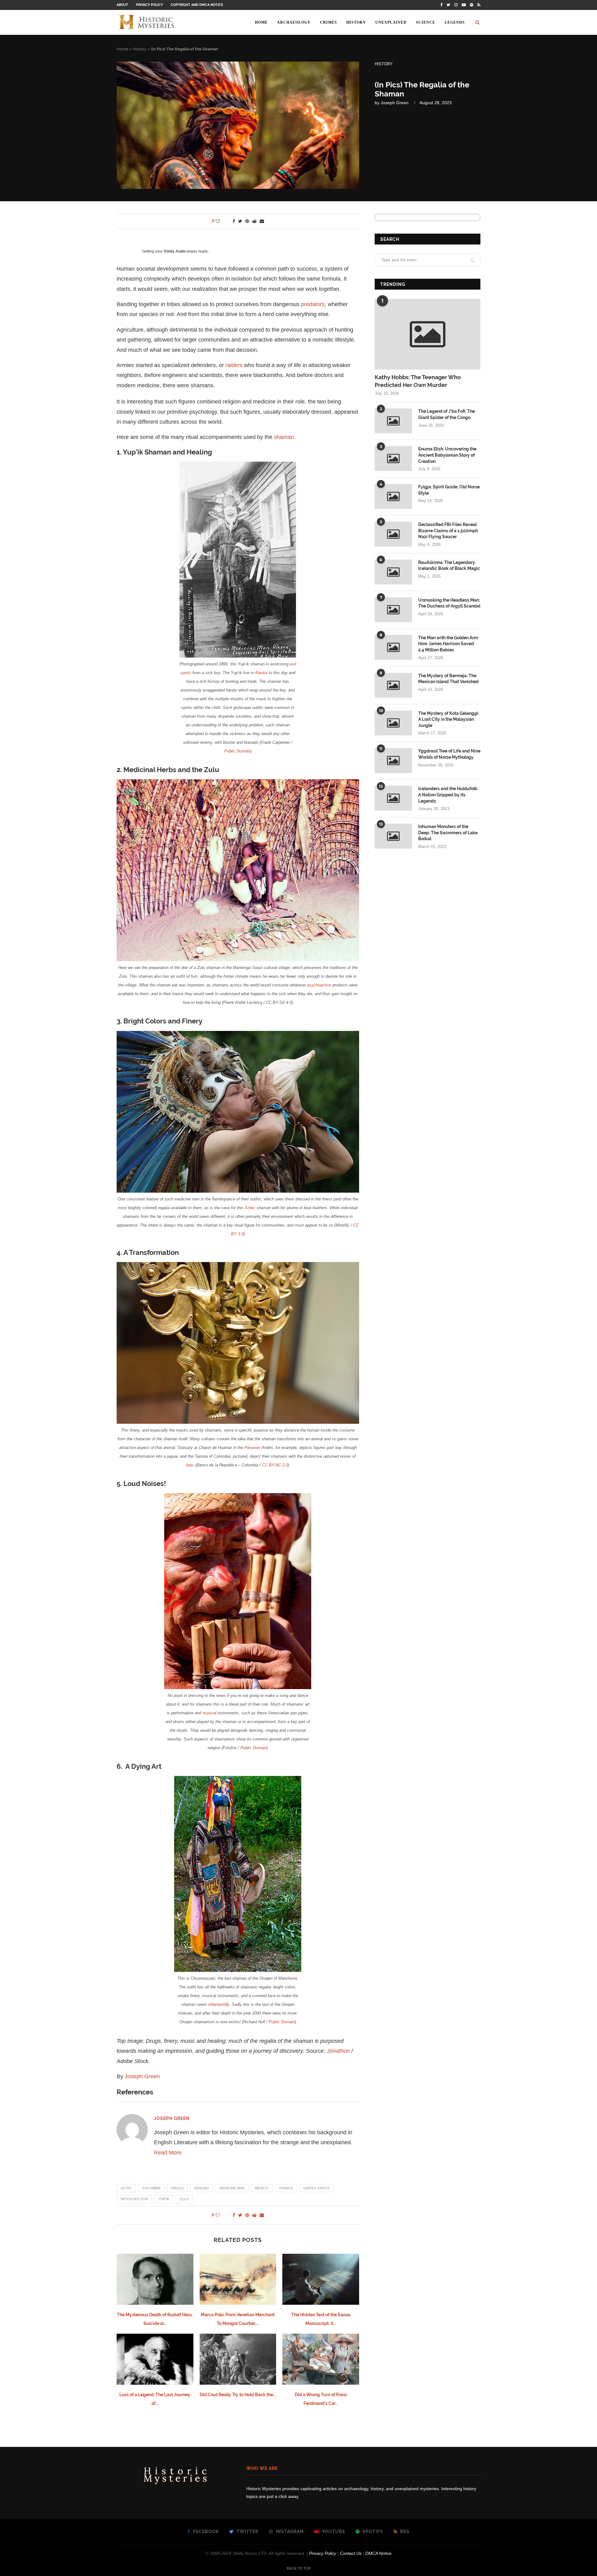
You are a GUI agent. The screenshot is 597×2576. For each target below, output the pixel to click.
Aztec (126, 2188)
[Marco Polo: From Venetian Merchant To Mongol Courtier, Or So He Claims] (238, 2279)
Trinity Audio (175, 251)
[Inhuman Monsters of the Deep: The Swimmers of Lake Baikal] (393, 836)
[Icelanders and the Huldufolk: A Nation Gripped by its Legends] (393, 798)
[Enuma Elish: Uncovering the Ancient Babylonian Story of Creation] (393, 459)
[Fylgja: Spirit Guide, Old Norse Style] (393, 496)
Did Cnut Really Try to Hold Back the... (238, 2395)
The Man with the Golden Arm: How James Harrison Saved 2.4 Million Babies (449, 644)
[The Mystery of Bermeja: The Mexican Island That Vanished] (393, 685)
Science (426, 22)
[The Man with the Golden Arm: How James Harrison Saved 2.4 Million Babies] (393, 647)
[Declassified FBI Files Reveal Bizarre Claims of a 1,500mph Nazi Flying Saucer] (393, 534)
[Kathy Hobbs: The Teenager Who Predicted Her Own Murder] (428, 334)
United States (317, 2188)
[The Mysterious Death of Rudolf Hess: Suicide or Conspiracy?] (155, 2279)
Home (261, 22)
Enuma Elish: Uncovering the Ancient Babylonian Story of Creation (447, 455)
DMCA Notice (378, 2553)
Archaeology (294, 22)
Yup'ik (164, 2199)
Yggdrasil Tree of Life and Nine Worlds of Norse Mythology (449, 754)
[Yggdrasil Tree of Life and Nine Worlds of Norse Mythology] (393, 761)
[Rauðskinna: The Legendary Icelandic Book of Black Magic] (393, 572)
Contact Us (351, 2553)
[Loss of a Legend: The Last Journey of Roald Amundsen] (155, 2359)
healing (201, 2188)
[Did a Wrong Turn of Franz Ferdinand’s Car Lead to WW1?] (321, 2359)
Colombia (151, 2188)
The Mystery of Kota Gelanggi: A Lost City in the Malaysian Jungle (449, 719)
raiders (234, 365)
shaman (284, 437)
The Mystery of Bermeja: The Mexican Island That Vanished (448, 679)
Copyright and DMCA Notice (197, 5)
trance (286, 2188)
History (356, 22)
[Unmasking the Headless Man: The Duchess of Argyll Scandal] (393, 610)
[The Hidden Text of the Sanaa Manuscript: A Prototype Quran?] (321, 2279)
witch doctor (134, 2199)
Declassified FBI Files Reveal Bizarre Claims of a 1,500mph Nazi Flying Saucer (448, 531)
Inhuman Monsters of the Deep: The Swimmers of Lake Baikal (448, 833)
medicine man (232, 2188)
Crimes (329, 22)
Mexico (262, 2188)
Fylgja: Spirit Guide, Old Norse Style (449, 490)
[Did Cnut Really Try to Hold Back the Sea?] (238, 2359)
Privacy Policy (149, 5)
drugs (177, 2188)
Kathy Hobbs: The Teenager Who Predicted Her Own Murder (418, 381)
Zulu (184, 2199)
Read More (168, 2153)
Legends (455, 22)
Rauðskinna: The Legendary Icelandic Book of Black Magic (449, 566)
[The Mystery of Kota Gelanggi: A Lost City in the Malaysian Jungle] (393, 723)
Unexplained (391, 22)
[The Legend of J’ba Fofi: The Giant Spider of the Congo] (393, 421)
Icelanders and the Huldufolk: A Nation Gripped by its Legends (448, 795)
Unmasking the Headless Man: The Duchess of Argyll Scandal (449, 603)
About (122, 5)
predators (313, 304)
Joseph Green (395, 103)
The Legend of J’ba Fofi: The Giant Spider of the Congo (447, 414)
